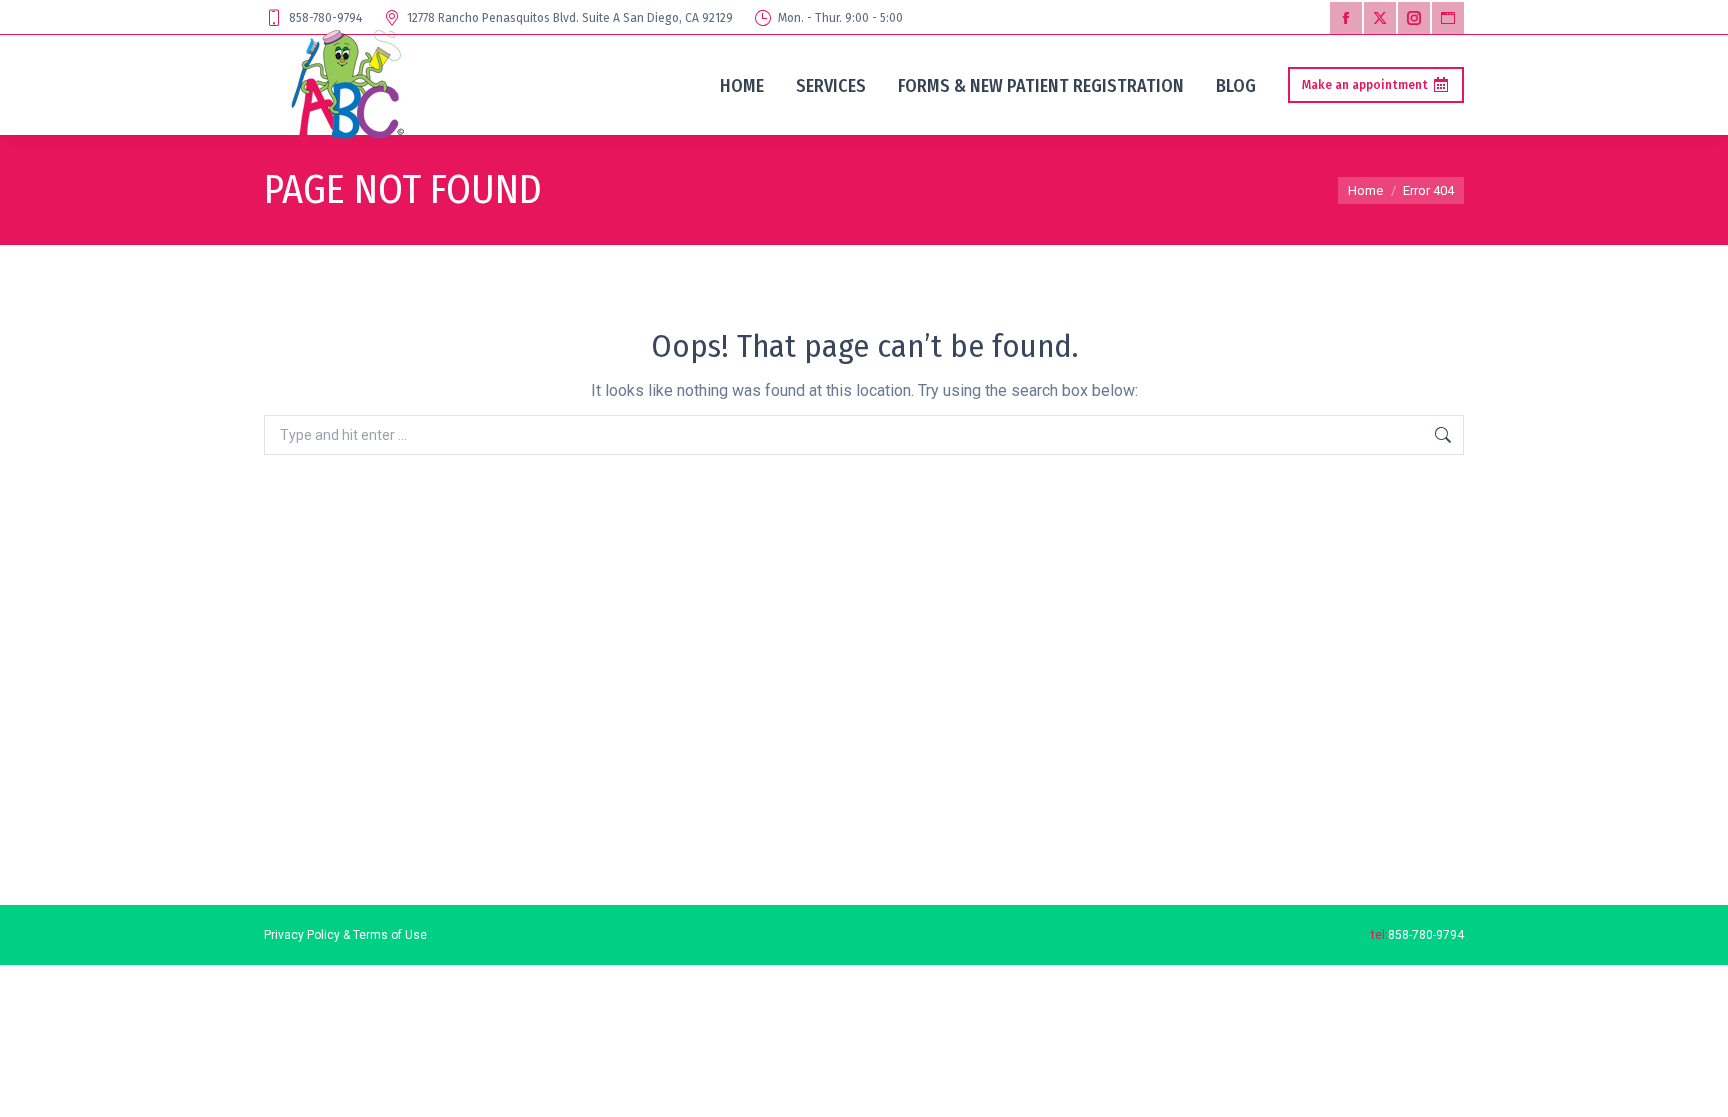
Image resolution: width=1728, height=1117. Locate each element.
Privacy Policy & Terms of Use (345, 935)
